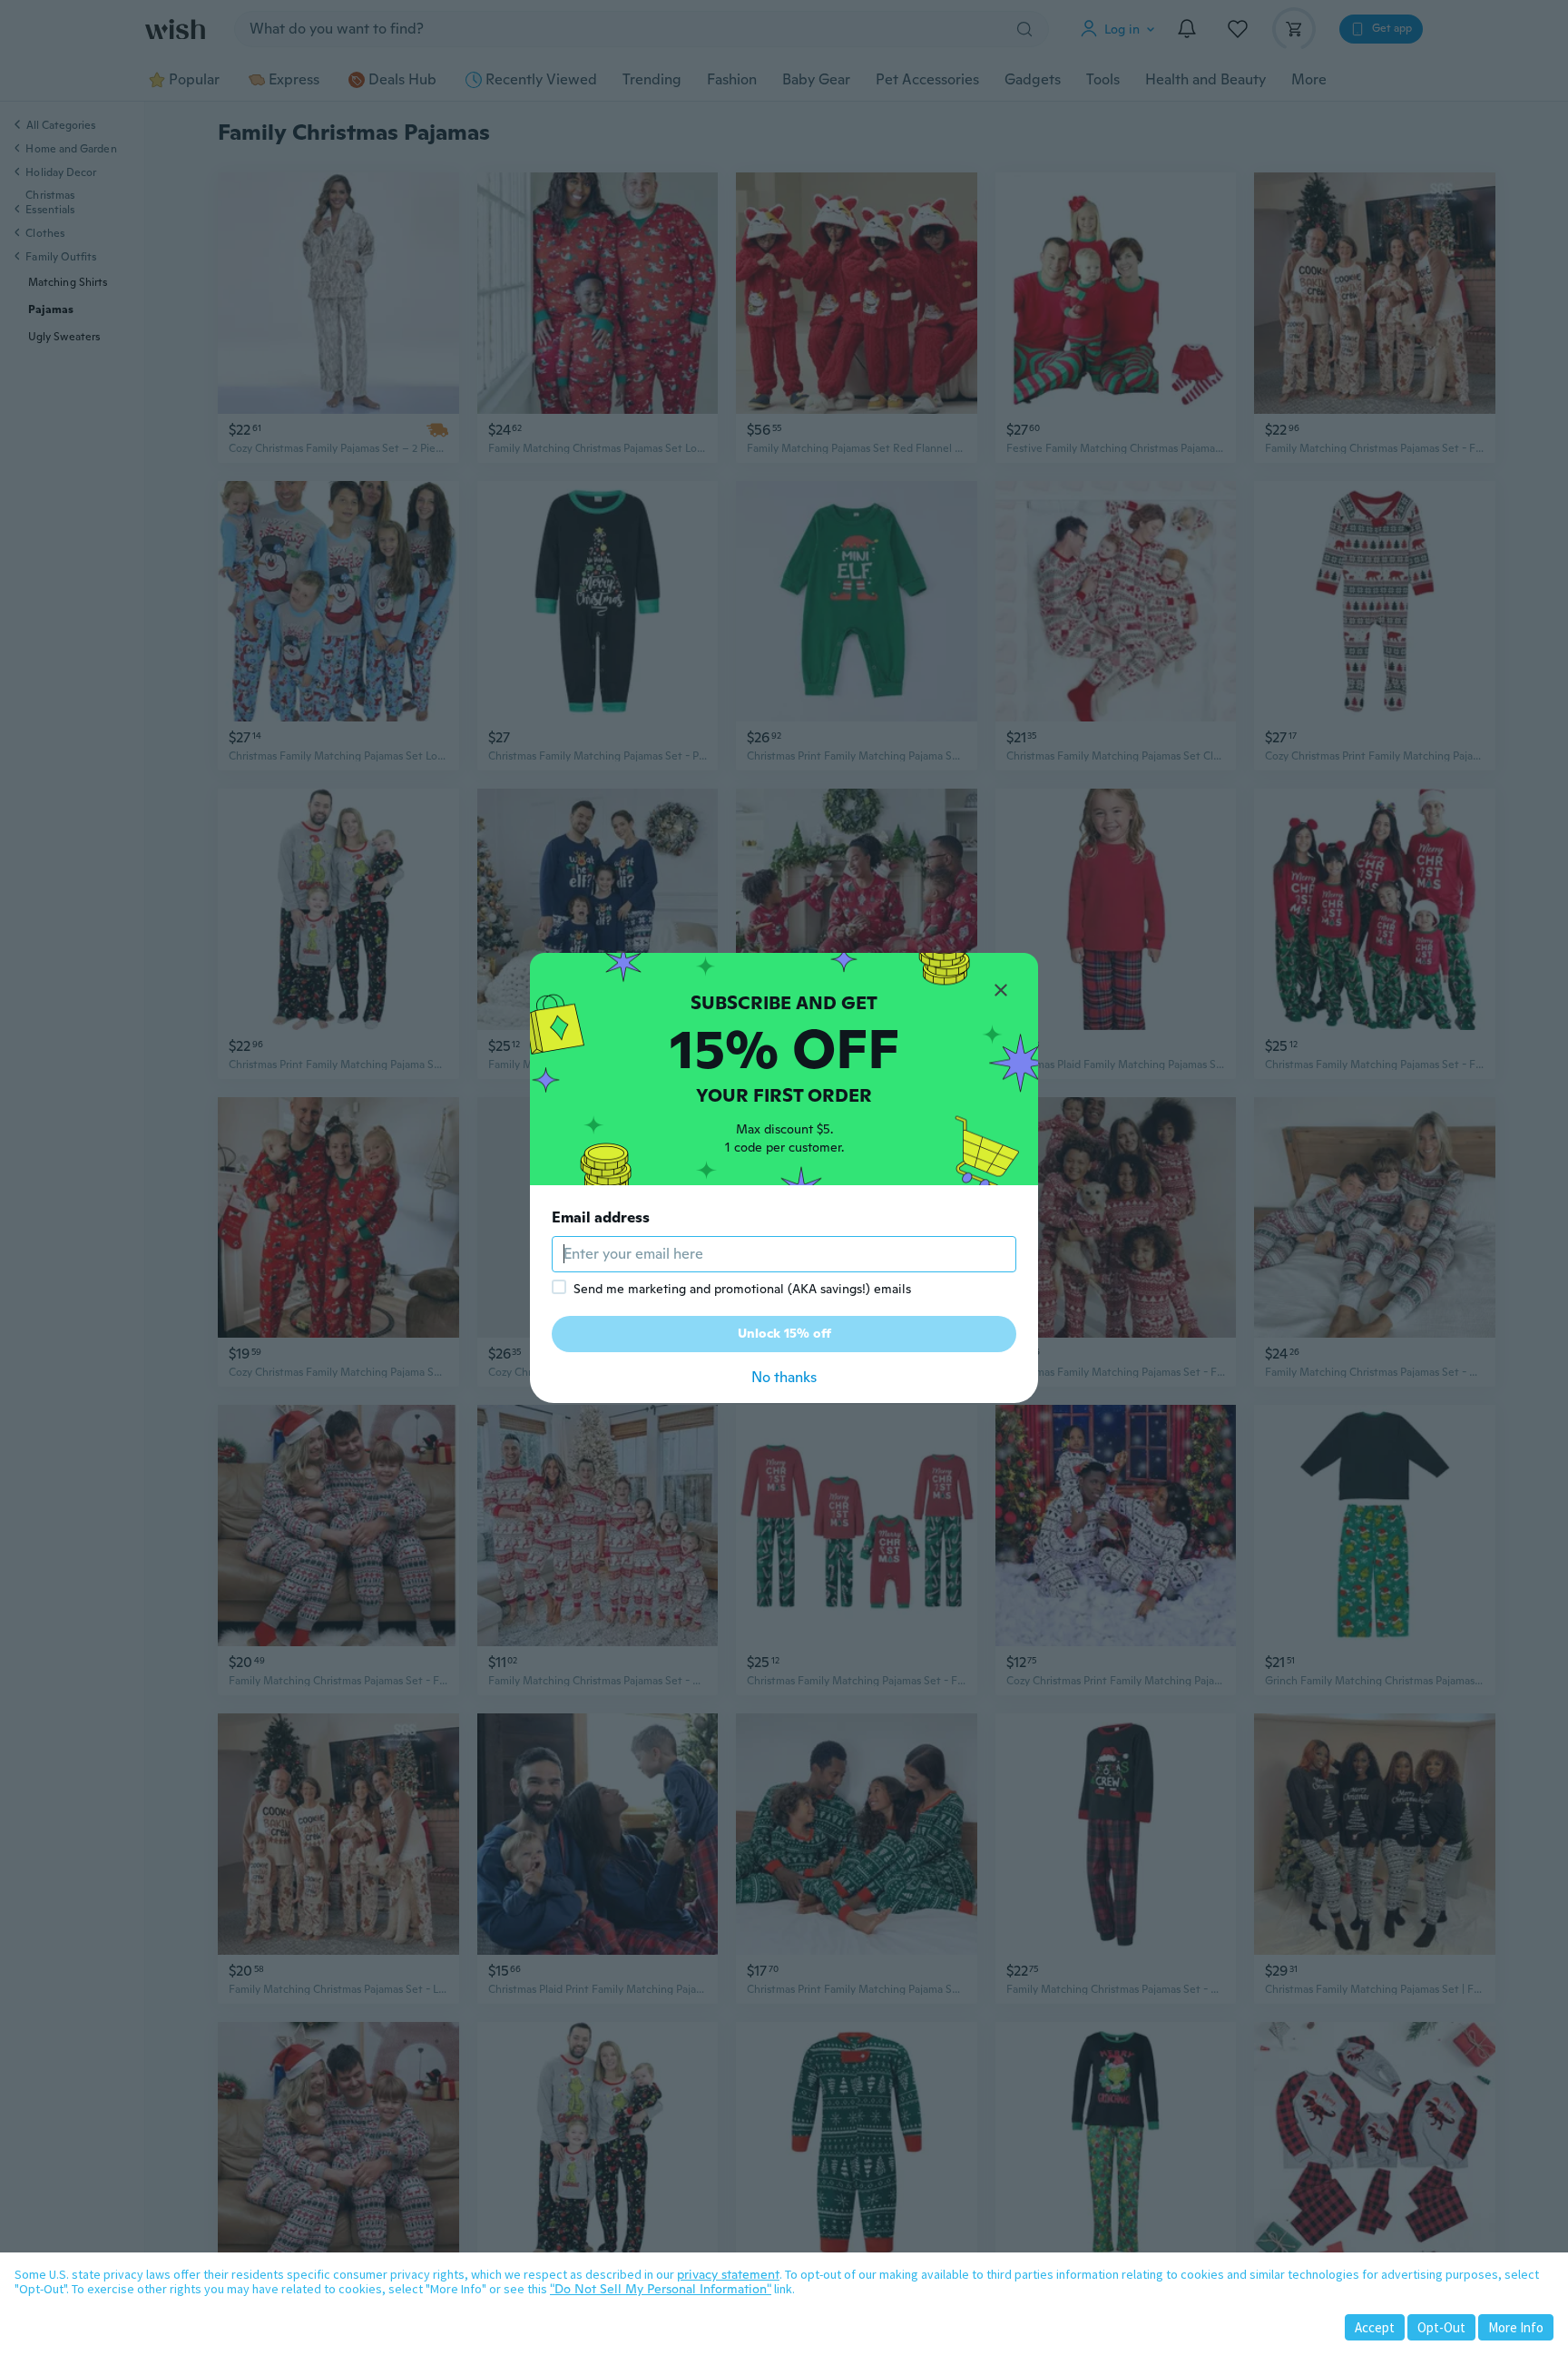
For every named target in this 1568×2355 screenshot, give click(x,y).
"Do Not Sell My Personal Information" (661, 2289)
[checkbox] (559, 1287)
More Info (1516, 2327)
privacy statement (728, 2274)
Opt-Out (1441, 2327)
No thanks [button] (784, 1377)
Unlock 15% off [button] (784, 1333)
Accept (1375, 2327)
